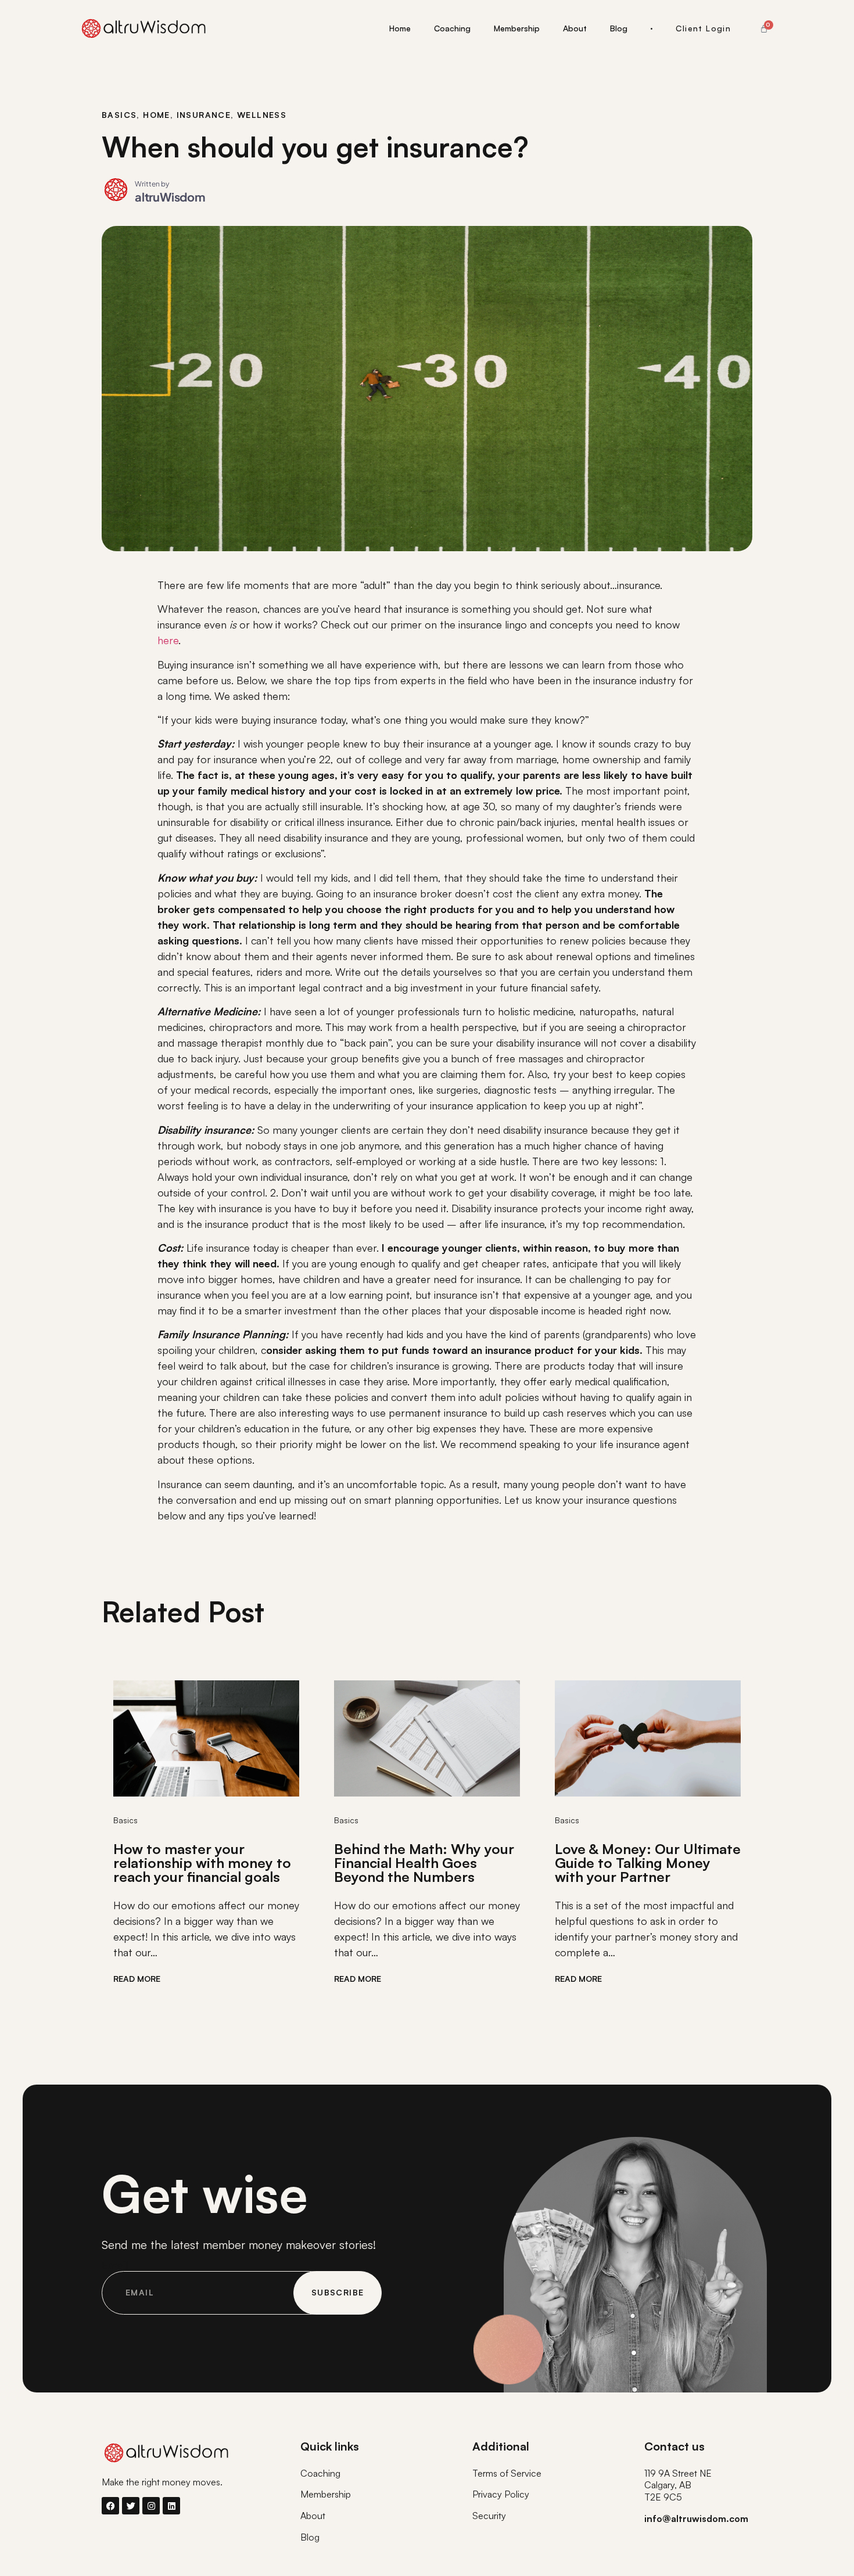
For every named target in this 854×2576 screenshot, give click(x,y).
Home (400, 28)
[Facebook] (110, 2506)
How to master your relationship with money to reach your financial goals (202, 1863)
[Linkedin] (171, 2506)
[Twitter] (131, 2506)
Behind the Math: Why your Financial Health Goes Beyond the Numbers (424, 1863)
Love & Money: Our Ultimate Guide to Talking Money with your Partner (648, 1863)
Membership (517, 28)
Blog (619, 28)
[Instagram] (151, 2506)
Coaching (452, 28)
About (575, 28)
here (168, 640)
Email (115, 2265)
